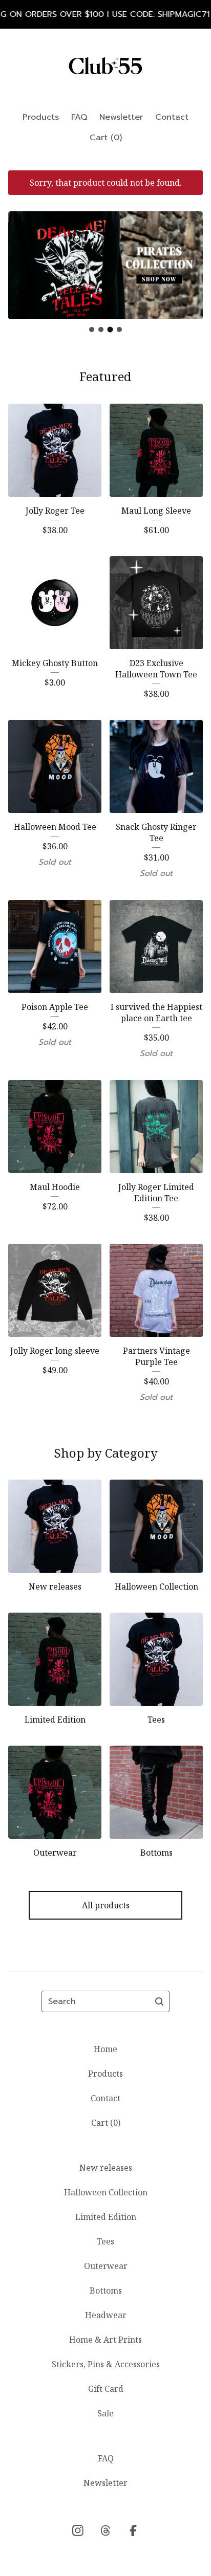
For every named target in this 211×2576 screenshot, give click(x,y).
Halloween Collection (106, 2192)
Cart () (106, 138)
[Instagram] (78, 2530)
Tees (105, 2241)
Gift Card (106, 2389)
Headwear (106, 2315)
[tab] (92, 329)
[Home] (105, 66)
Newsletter (121, 117)
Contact (172, 117)
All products (106, 1905)
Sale (105, 2413)
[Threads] (105, 2530)
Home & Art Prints (105, 2340)
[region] (105, 14)
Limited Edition (106, 2217)
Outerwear (106, 2266)
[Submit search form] (159, 2001)
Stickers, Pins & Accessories (106, 2364)
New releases (106, 2168)
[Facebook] (133, 2530)
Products (41, 117)
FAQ (79, 117)
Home (105, 2049)
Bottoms (106, 2291)
